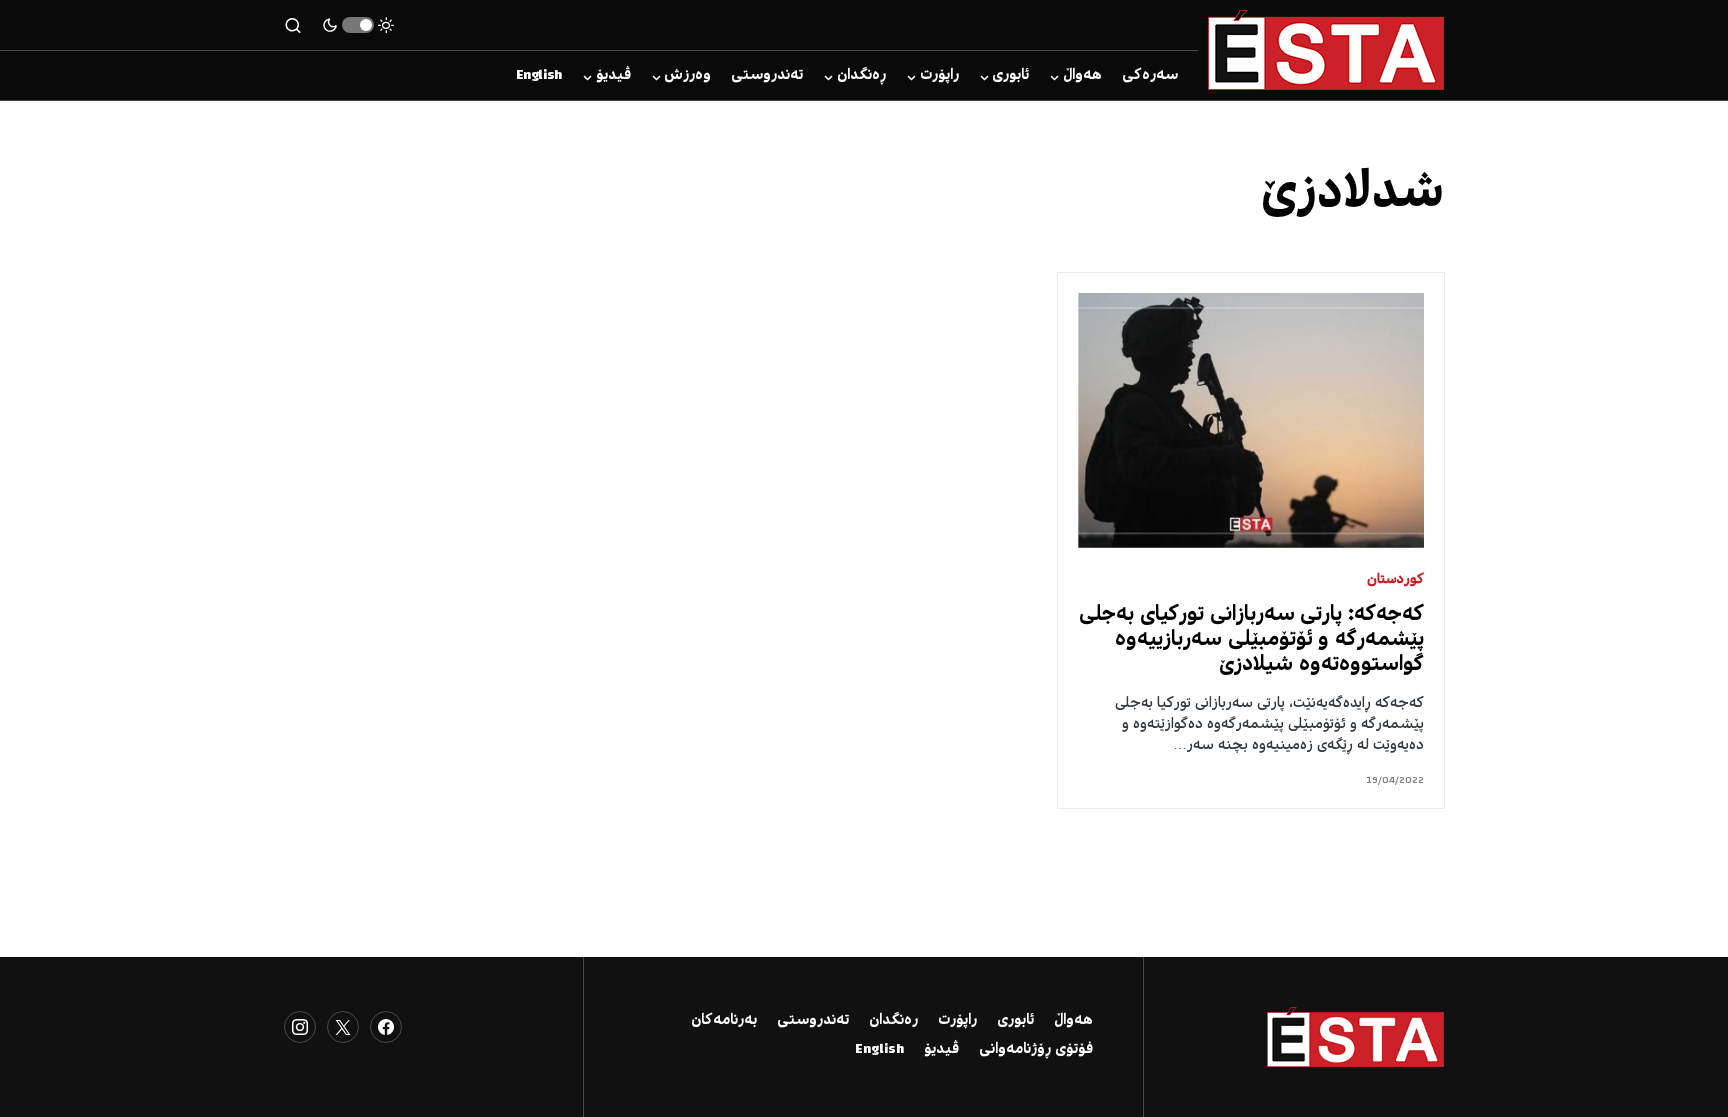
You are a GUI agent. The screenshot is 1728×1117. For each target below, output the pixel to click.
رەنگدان (893, 1021)
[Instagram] (300, 1027)
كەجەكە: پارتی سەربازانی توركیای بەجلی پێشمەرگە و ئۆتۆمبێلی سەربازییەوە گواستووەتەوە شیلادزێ (1251, 640)
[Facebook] (386, 1027)
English (879, 1050)
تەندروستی (813, 1021)
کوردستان (1395, 580)
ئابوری (1015, 1021)
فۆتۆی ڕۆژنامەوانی (1036, 1050)
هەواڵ (1073, 1021)
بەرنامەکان (724, 1021)
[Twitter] (343, 1027)
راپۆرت (957, 1021)
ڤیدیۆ (941, 1050)
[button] (358, 25)
